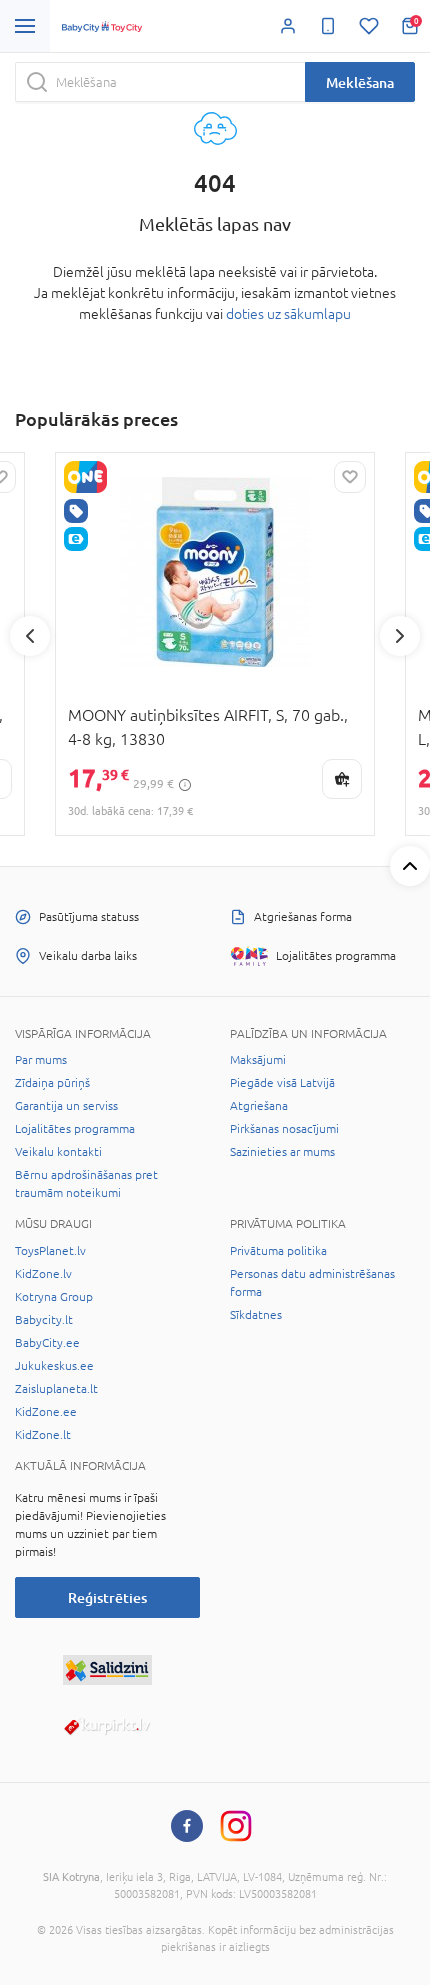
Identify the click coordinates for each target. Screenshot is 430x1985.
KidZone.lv (43, 1274)
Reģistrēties (107, 1597)
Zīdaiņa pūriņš (52, 1083)
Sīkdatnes (256, 1315)
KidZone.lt (43, 1435)
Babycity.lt (44, 1320)
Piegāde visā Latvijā (282, 1083)
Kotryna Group (54, 1297)
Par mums (41, 1060)
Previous (30, 636)
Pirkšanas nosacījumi (284, 1129)
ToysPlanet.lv (50, 1251)
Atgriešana (259, 1106)
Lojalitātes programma (75, 1129)
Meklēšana (360, 82)
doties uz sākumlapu (288, 314)
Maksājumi (258, 1060)
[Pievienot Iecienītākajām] (350, 477)
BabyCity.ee (47, 1343)
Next (400, 636)
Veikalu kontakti (58, 1152)
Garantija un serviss (66, 1106)
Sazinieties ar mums (282, 1152)
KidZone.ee (46, 1412)
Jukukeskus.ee (54, 1366)
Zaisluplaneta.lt (56, 1389)
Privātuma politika (278, 1251)
